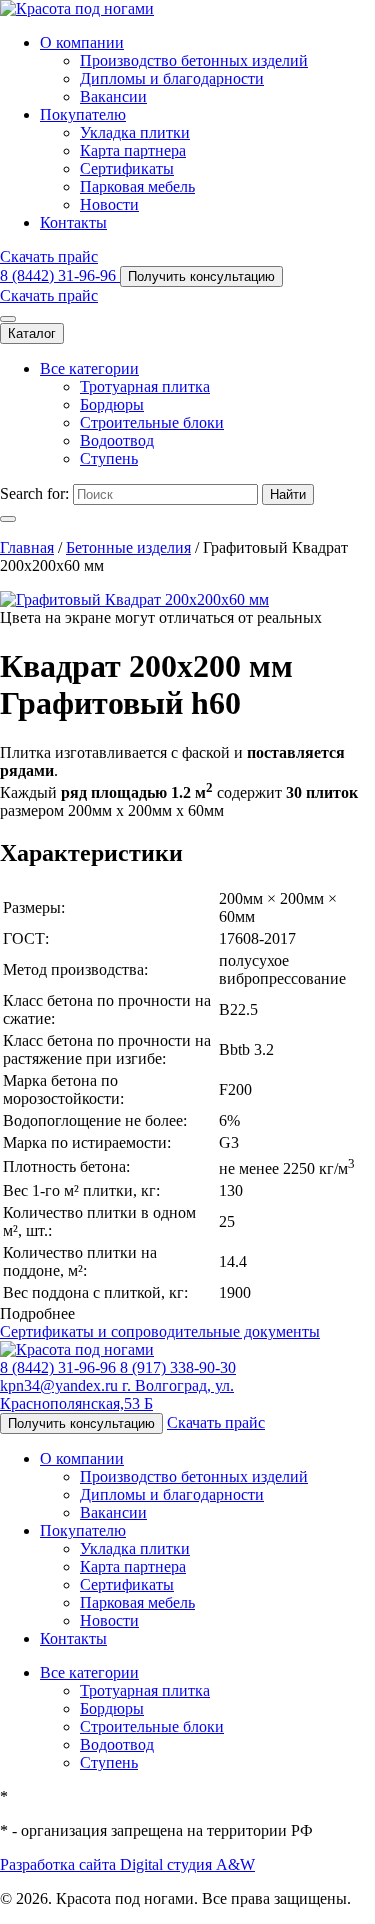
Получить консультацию (201, 276)
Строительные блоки (152, 422)
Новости (109, 204)
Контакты (73, 222)
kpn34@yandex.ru (61, 1385)
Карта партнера (133, 150)
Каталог (32, 333)
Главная (27, 547)
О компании (82, 42)
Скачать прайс (49, 256)
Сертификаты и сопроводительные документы (160, 1331)
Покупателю (83, 114)
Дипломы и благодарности (172, 78)
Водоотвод (117, 440)
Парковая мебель (137, 186)
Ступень (109, 458)
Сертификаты (127, 168)
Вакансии (113, 96)
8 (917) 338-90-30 (178, 1367)
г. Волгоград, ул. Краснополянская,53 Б (117, 1394)
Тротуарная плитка (145, 386)
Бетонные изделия (128, 547)
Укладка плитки (135, 132)
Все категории (89, 368)
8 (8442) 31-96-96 (60, 275)
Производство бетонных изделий (194, 60)
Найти (288, 494)
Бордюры (112, 404)
